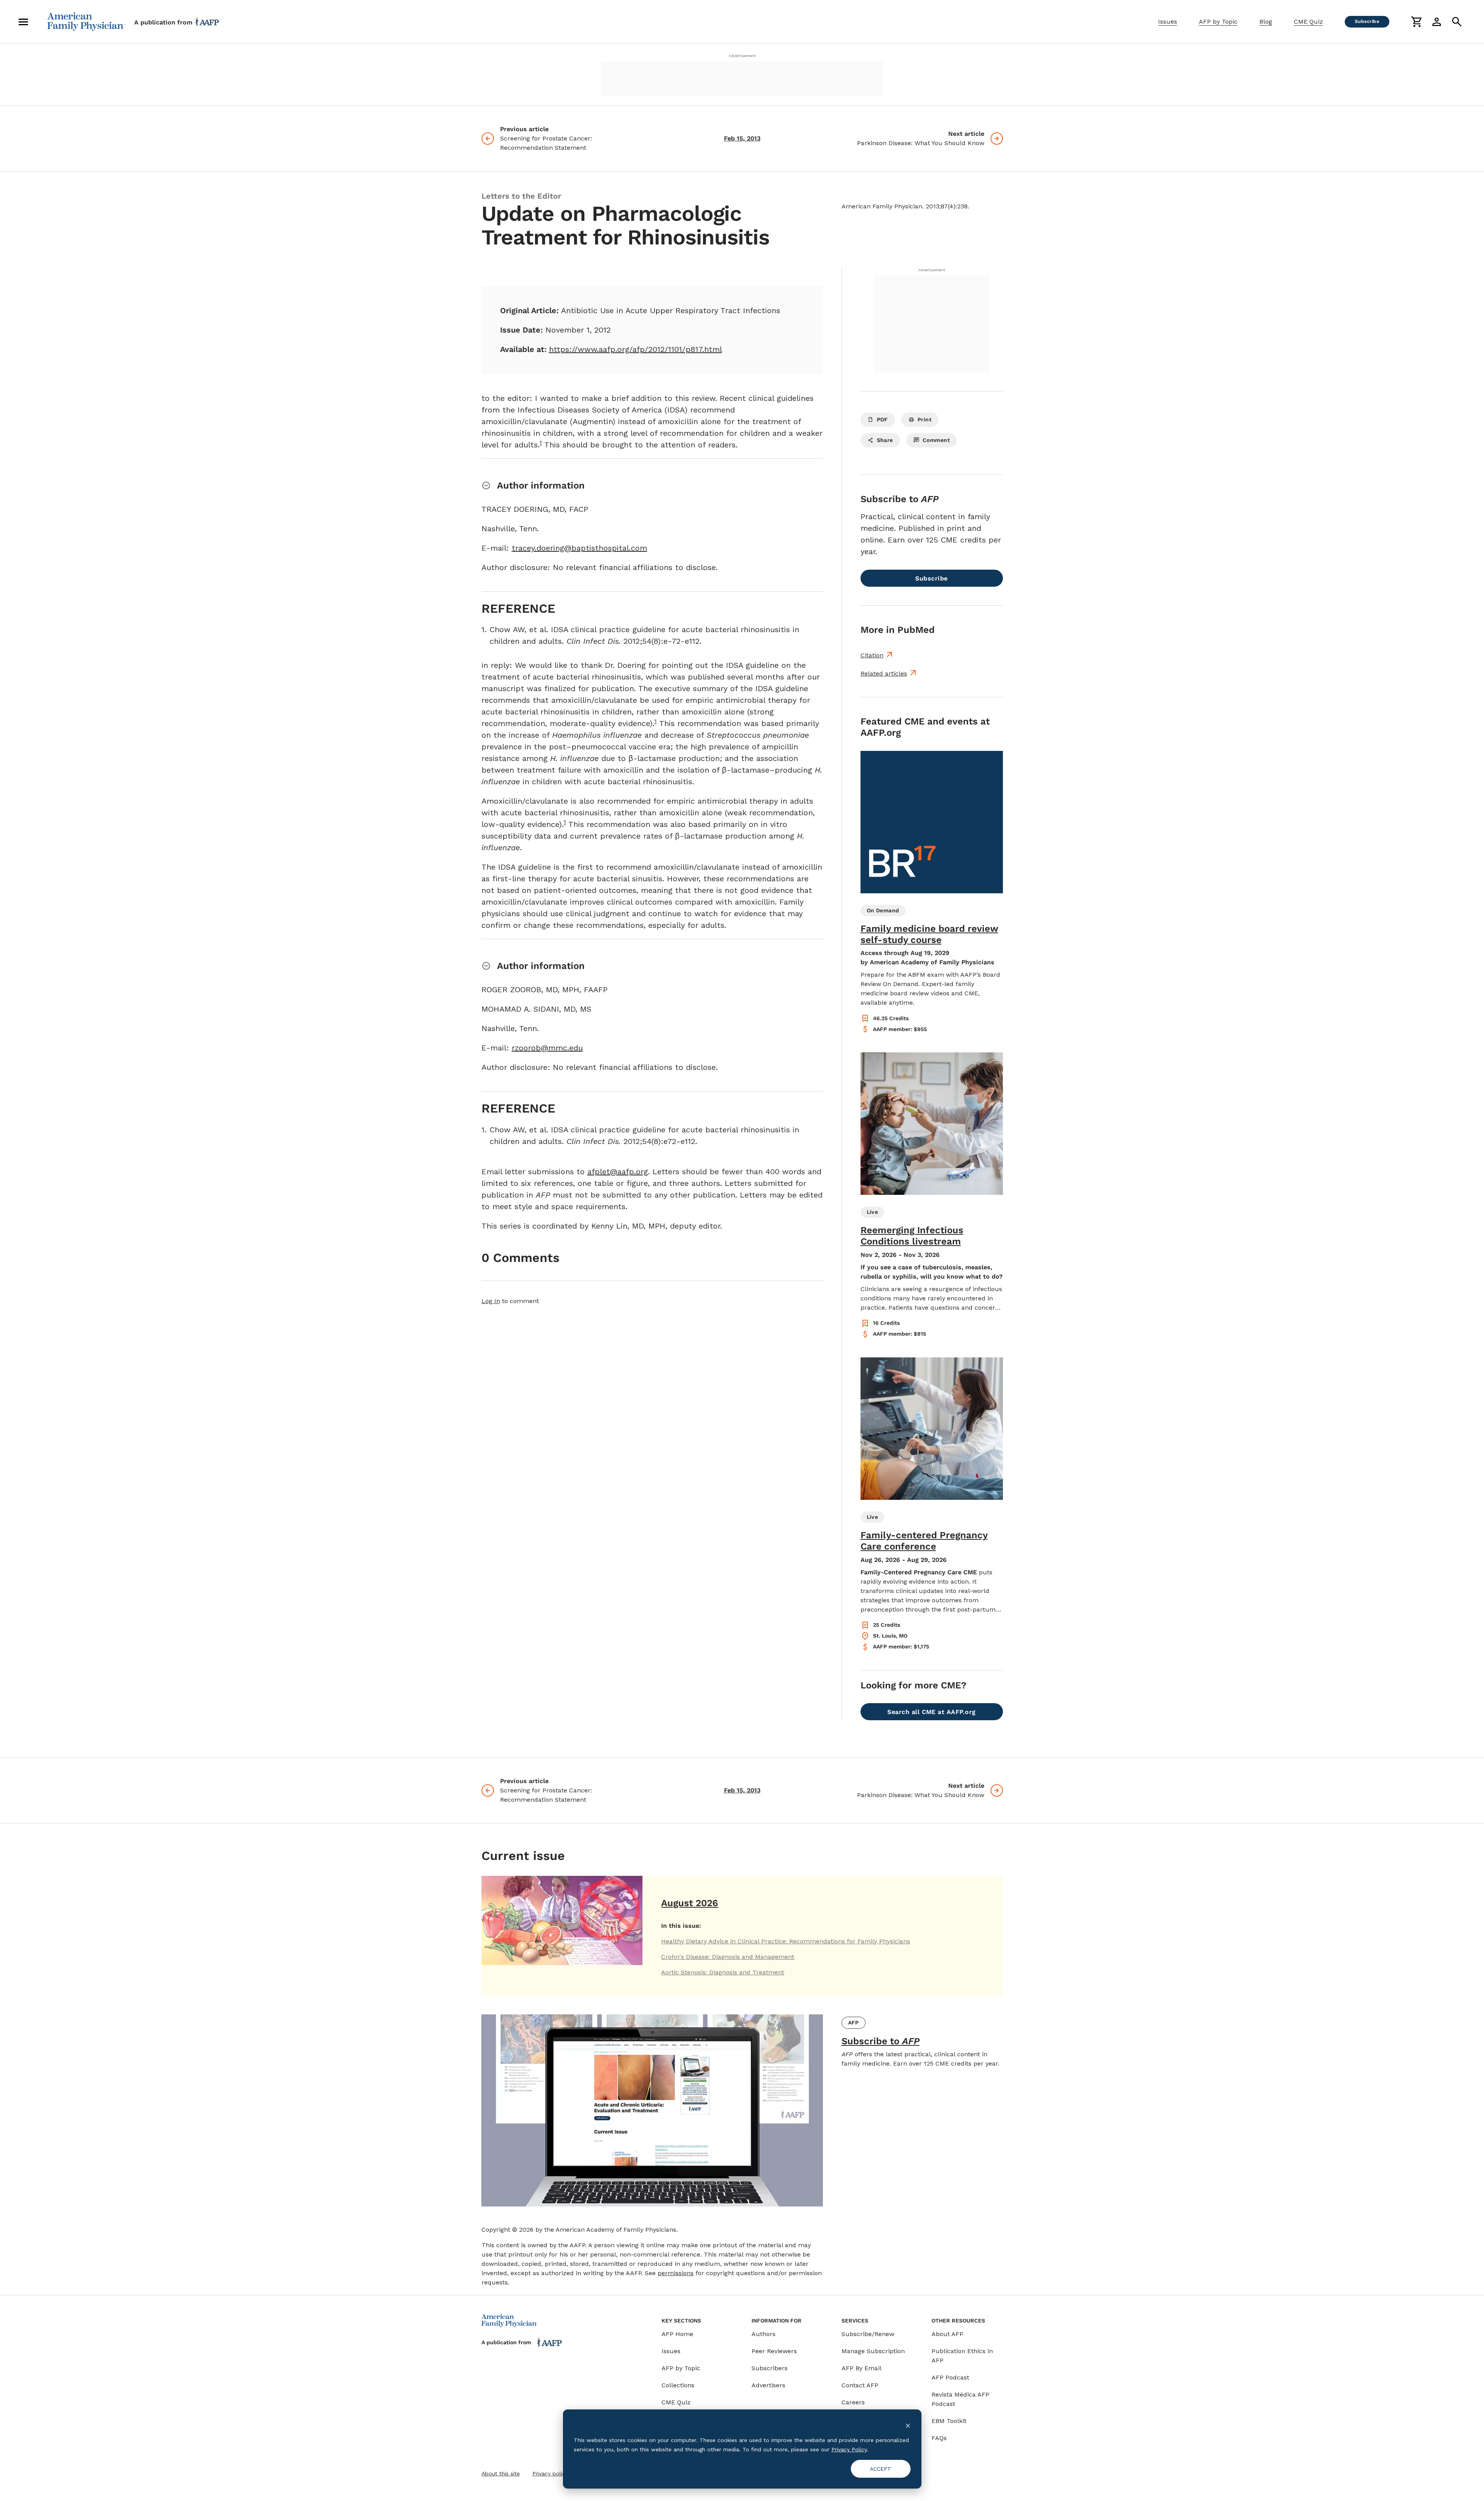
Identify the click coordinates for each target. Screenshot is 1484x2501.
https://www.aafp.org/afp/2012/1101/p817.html (636, 349)
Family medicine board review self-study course (929, 934)
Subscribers (770, 2368)
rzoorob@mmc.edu (547, 1048)
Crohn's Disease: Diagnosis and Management (728, 1957)
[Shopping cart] (1416, 22)
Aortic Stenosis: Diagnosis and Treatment (723, 1972)
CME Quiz (1308, 22)
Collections (678, 2385)
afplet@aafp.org (618, 1172)
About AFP (947, 2334)
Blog (1266, 22)
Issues (1168, 22)
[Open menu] (23, 22)
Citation (872, 655)
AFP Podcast (950, 2377)
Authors (764, 2334)
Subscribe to (881, 2041)
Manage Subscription (873, 2351)
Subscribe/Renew (868, 2334)
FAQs (939, 2438)
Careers (853, 2402)
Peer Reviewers (774, 2351)
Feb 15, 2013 (742, 138)
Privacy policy (550, 2473)
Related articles (884, 673)
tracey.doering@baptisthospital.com (579, 548)
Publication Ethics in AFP (962, 2356)
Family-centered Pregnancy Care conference (924, 1541)
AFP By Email (861, 2368)
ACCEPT (881, 2469)
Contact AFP (860, 2385)
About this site (501, 2473)
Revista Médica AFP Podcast (960, 2399)
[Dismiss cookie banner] (908, 2425)
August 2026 (690, 1903)
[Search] (1457, 22)
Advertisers (768, 2385)
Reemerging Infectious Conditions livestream (912, 1236)
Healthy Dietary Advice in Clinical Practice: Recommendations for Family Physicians (786, 1941)
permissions (676, 2273)
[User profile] (1437, 22)
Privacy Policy (849, 2449)
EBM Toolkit (949, 2421)
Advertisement (742, 56)
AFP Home (677, 2334)
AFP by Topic (1218, 22)
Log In (491, 1301)
